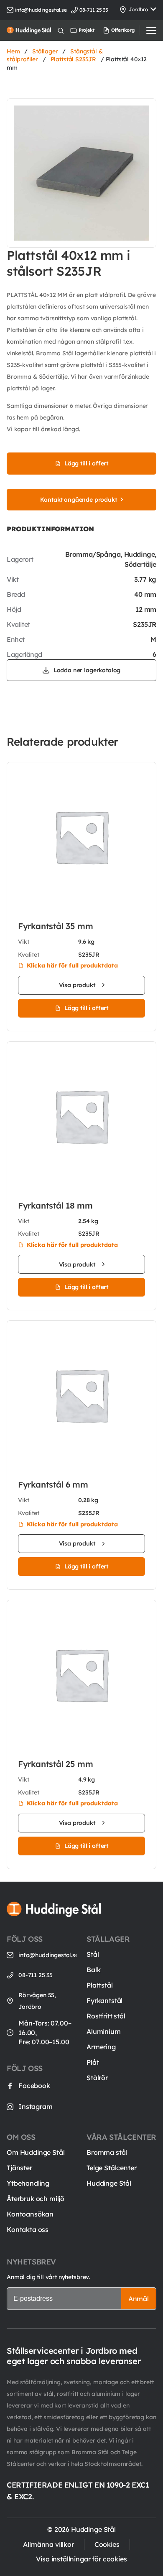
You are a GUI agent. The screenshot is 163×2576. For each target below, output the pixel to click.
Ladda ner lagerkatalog (87, 670)
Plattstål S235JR (73, 59)
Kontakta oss (28, 2229)
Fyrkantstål (104, 2000)
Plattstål (100, 1985)
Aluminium (104, 2031)
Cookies (107, 2544)
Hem (13, 51)
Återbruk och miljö (36, 2199)
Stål (93, 1954)
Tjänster (19, 2168)
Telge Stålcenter (111, 2168)
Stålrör (97, 2078)
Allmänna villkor (48, 2544)
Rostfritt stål (106, 2016)
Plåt (93, 2062)
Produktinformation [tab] (50, 529)
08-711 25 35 (36, 1975)
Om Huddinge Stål (36, 2152)
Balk (93, 1970)
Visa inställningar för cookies (81, 2559)
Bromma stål (107, 2152)
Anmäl (139, 2299)
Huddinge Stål (109, 2183)
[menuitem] (111, 30)
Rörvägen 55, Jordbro (37, 2001)
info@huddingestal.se (41, 10)
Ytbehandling (28, 2183)
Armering (101, 2047)
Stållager (45, 51)
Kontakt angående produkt (78, 500)
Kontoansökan (30, 2214)
